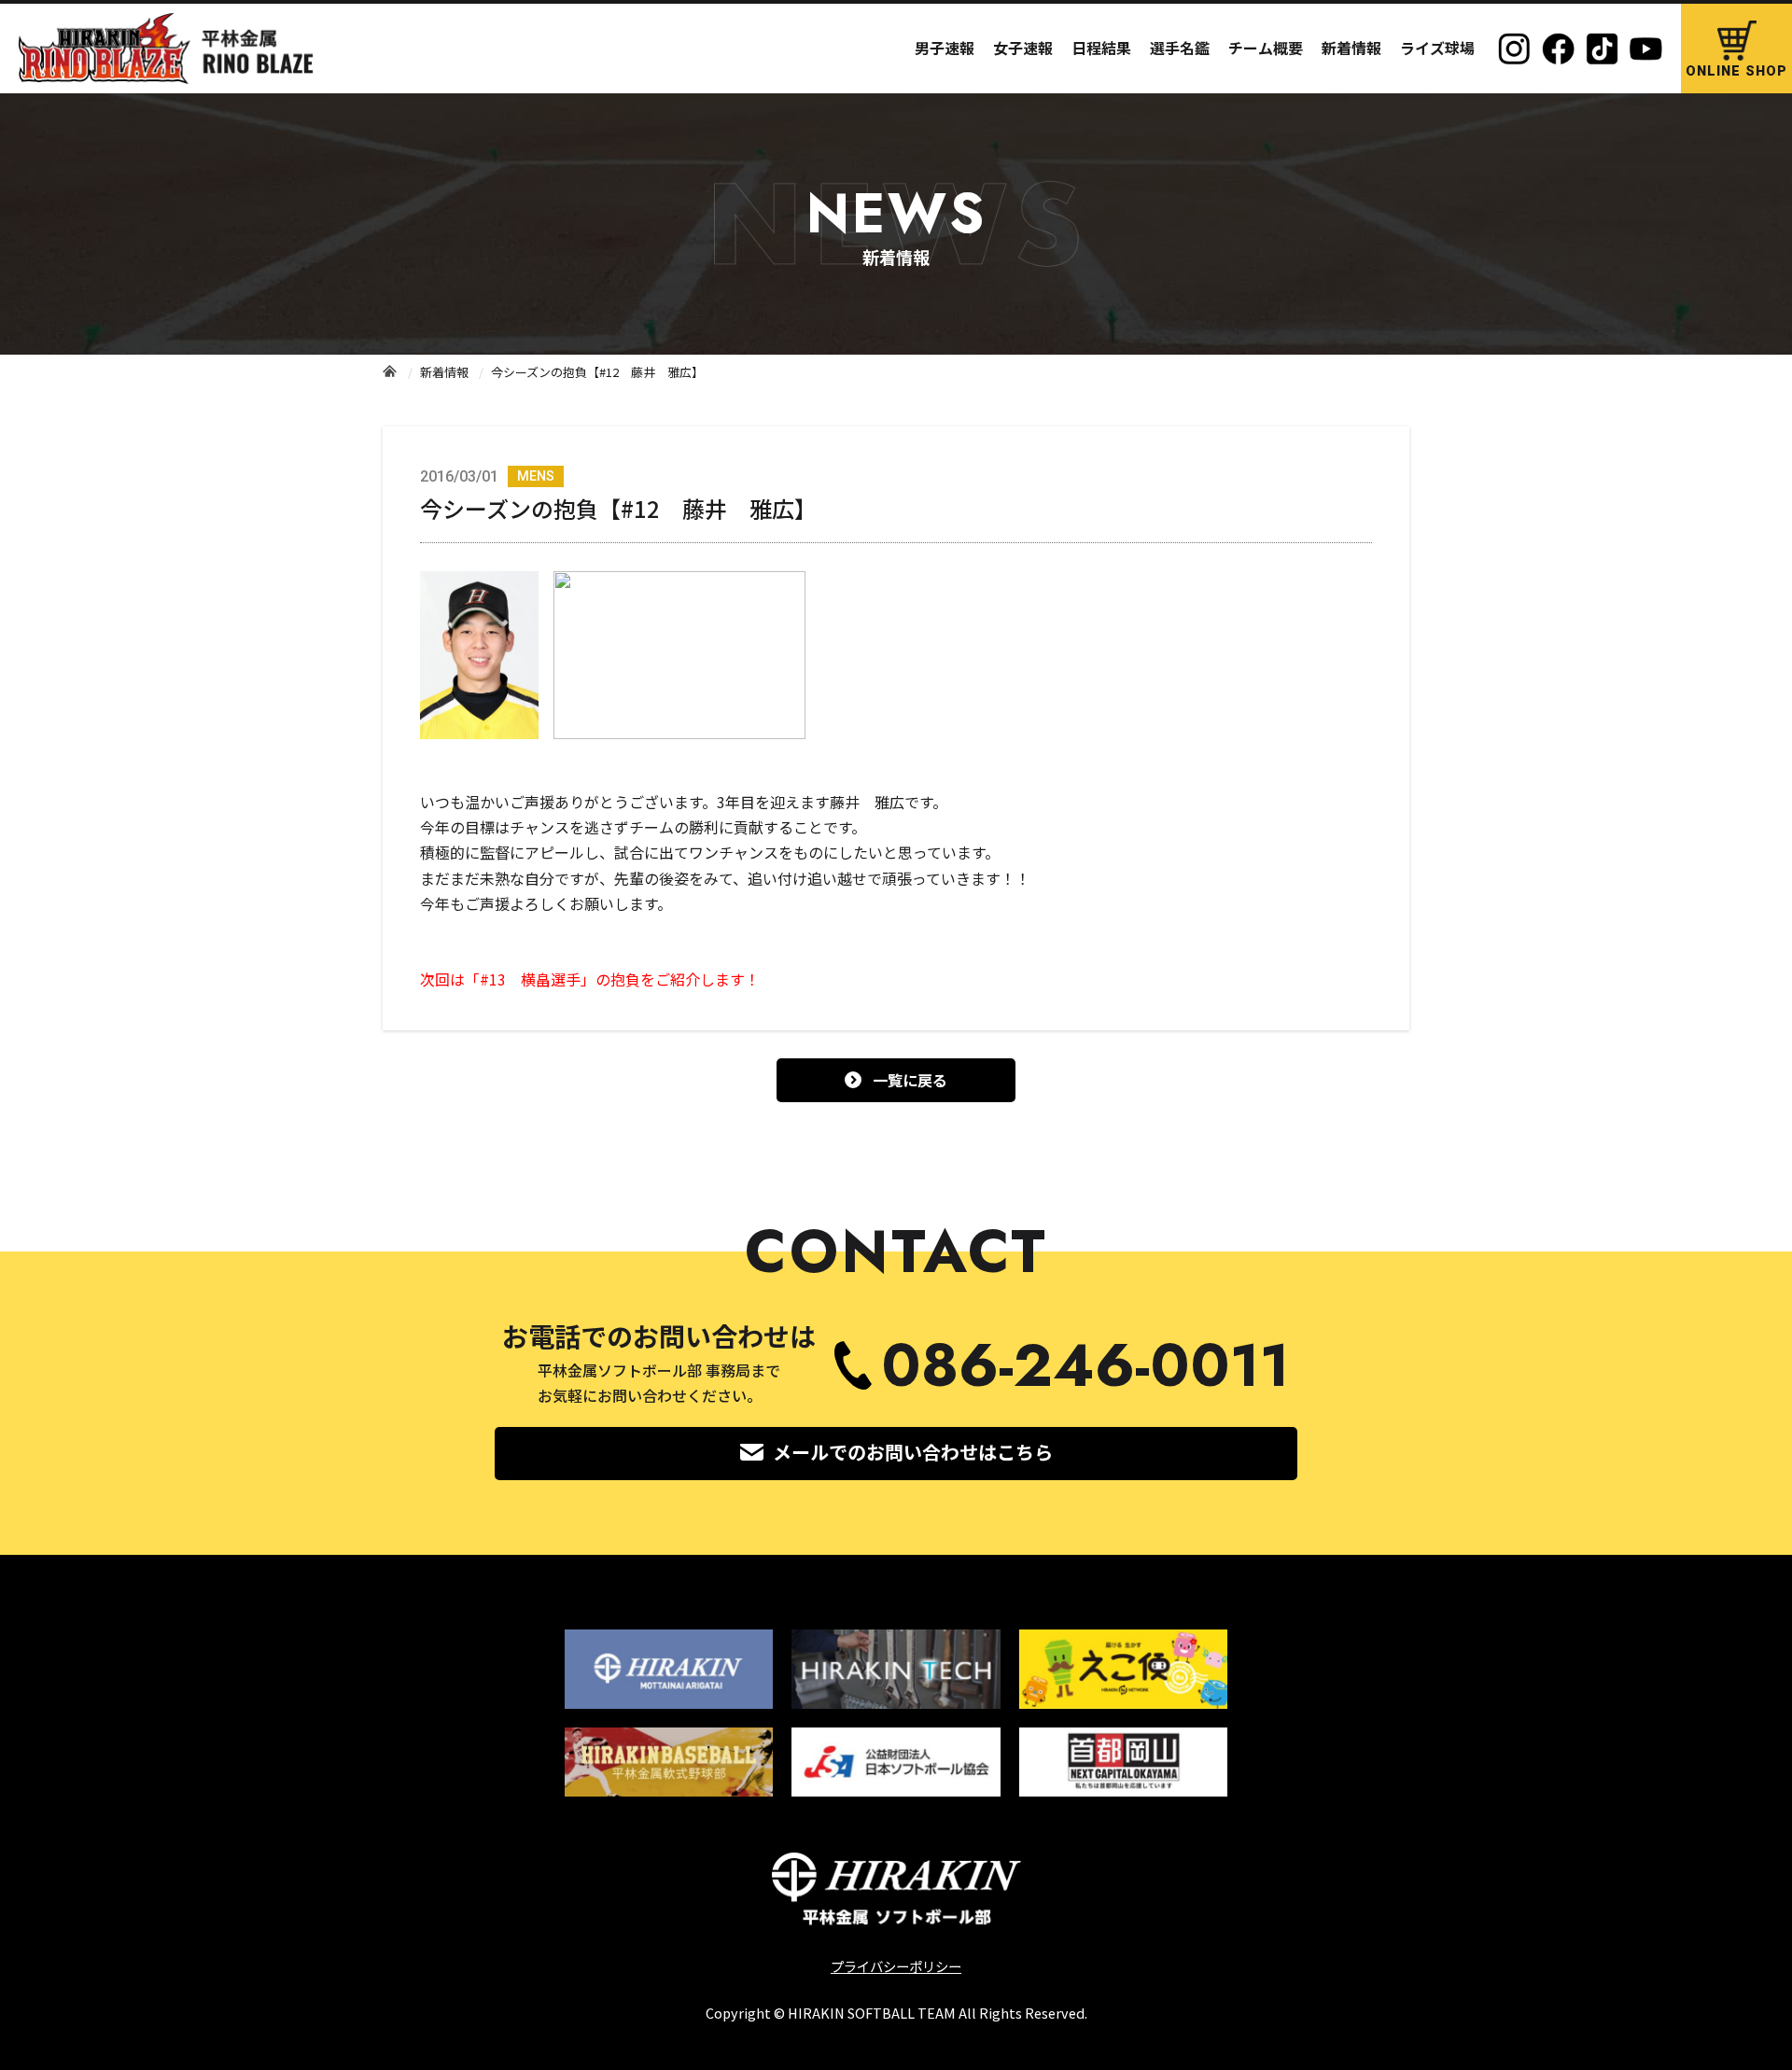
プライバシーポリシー (896, 1966)
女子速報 (1023, 48)
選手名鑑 (1180, 48)
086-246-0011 (1085, 1366)
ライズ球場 (1437, 48)
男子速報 (945, 48)
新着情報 (1351, 48)
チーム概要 (1266, 48)
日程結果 (1101, 48)
